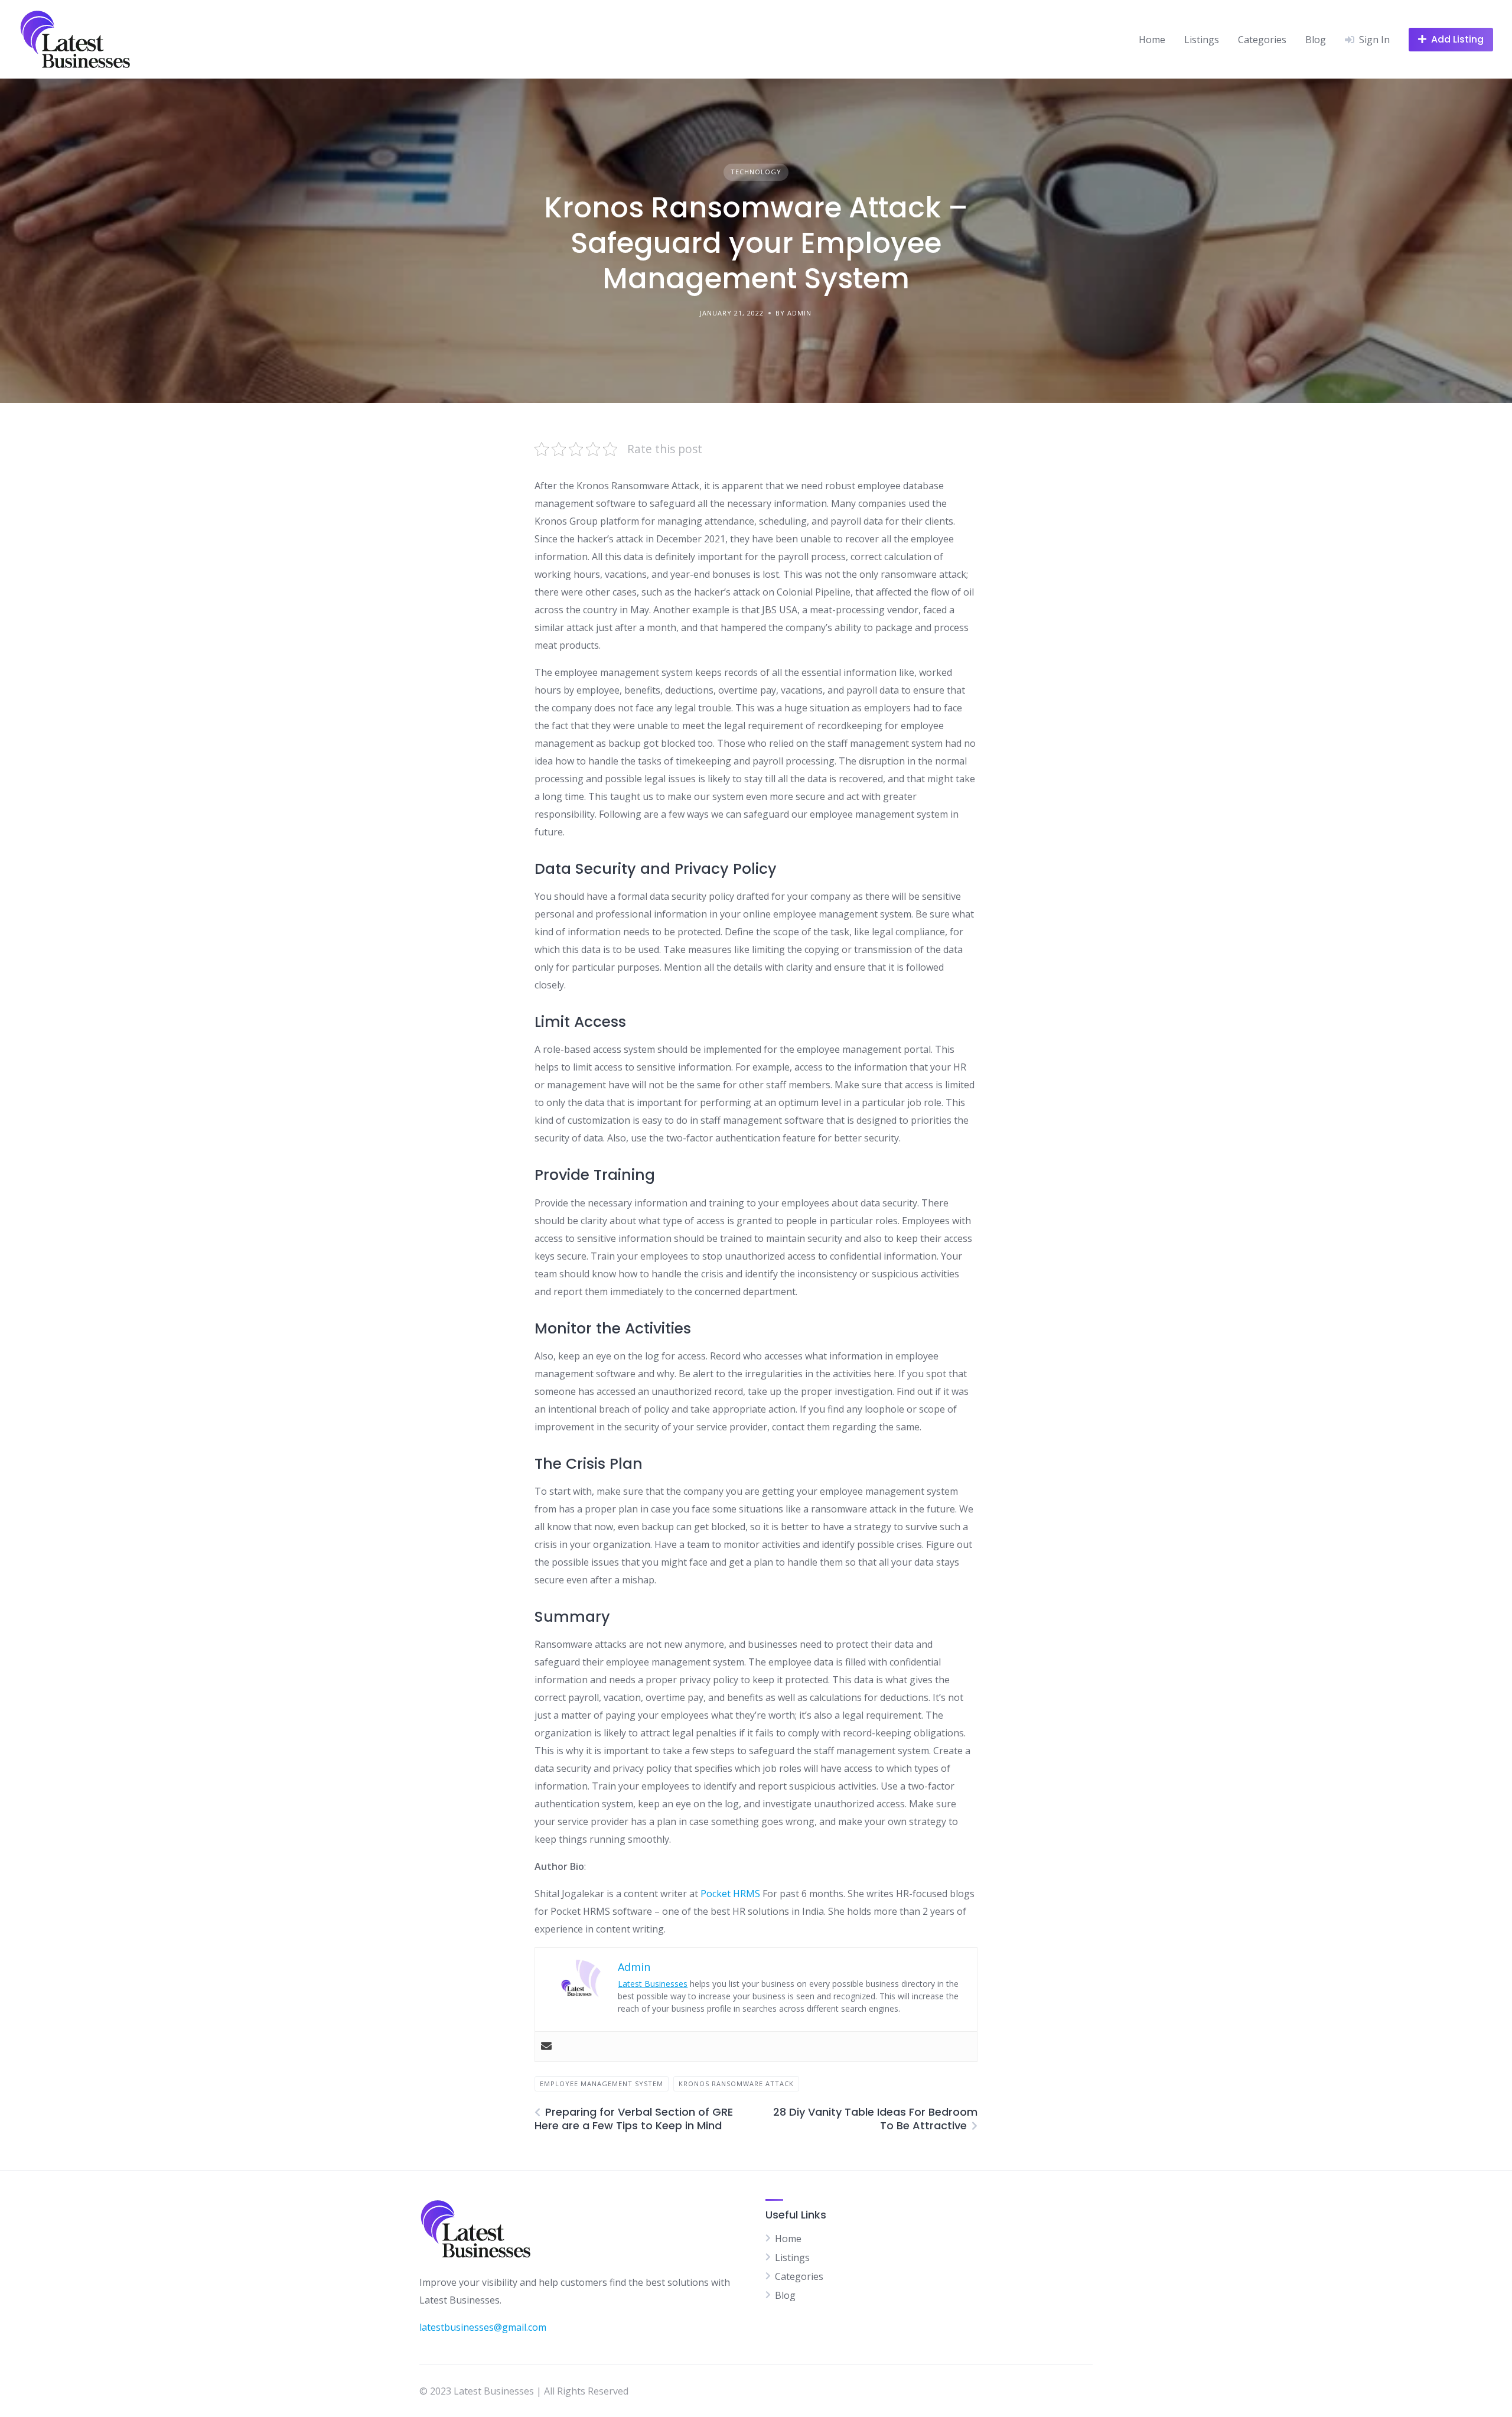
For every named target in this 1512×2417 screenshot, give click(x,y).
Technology (756, 172)
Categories (1262, 40)
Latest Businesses (653, 1984)
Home (1152, 40)
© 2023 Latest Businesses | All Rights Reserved (524, 2391)
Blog (1316, 40)
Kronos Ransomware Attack (736, 2083)
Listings (1202, 40)
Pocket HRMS (730, 1894)
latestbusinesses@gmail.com (483, 2327)
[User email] (546, 2047)
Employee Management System (602, 2083)
